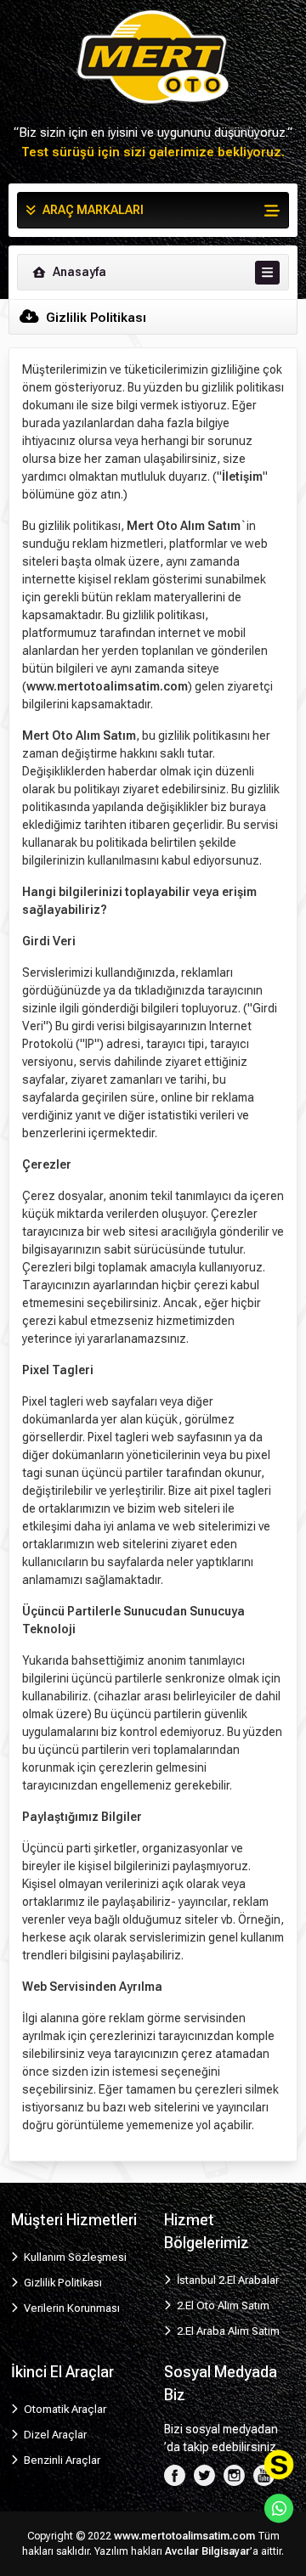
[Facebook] (175, 2475)
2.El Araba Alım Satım (227, 2331)
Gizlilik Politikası (62, 2283)
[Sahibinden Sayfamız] (279, 2465)
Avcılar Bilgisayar (207, 2551)
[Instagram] (234, 2475)
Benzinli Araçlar (61, 2460)
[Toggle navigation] (267, 273)
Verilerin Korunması (71, 2308)
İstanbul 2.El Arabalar (227, 2280)
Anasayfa (78, 272)
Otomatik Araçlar (64, 2409)
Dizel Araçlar (54, 2435)
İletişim (242, 476)
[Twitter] (204, 2475)
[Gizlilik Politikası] (153, 56)
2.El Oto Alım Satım (222, 2305)
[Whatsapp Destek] (279, 2508)
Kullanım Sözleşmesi (74, 2257)
